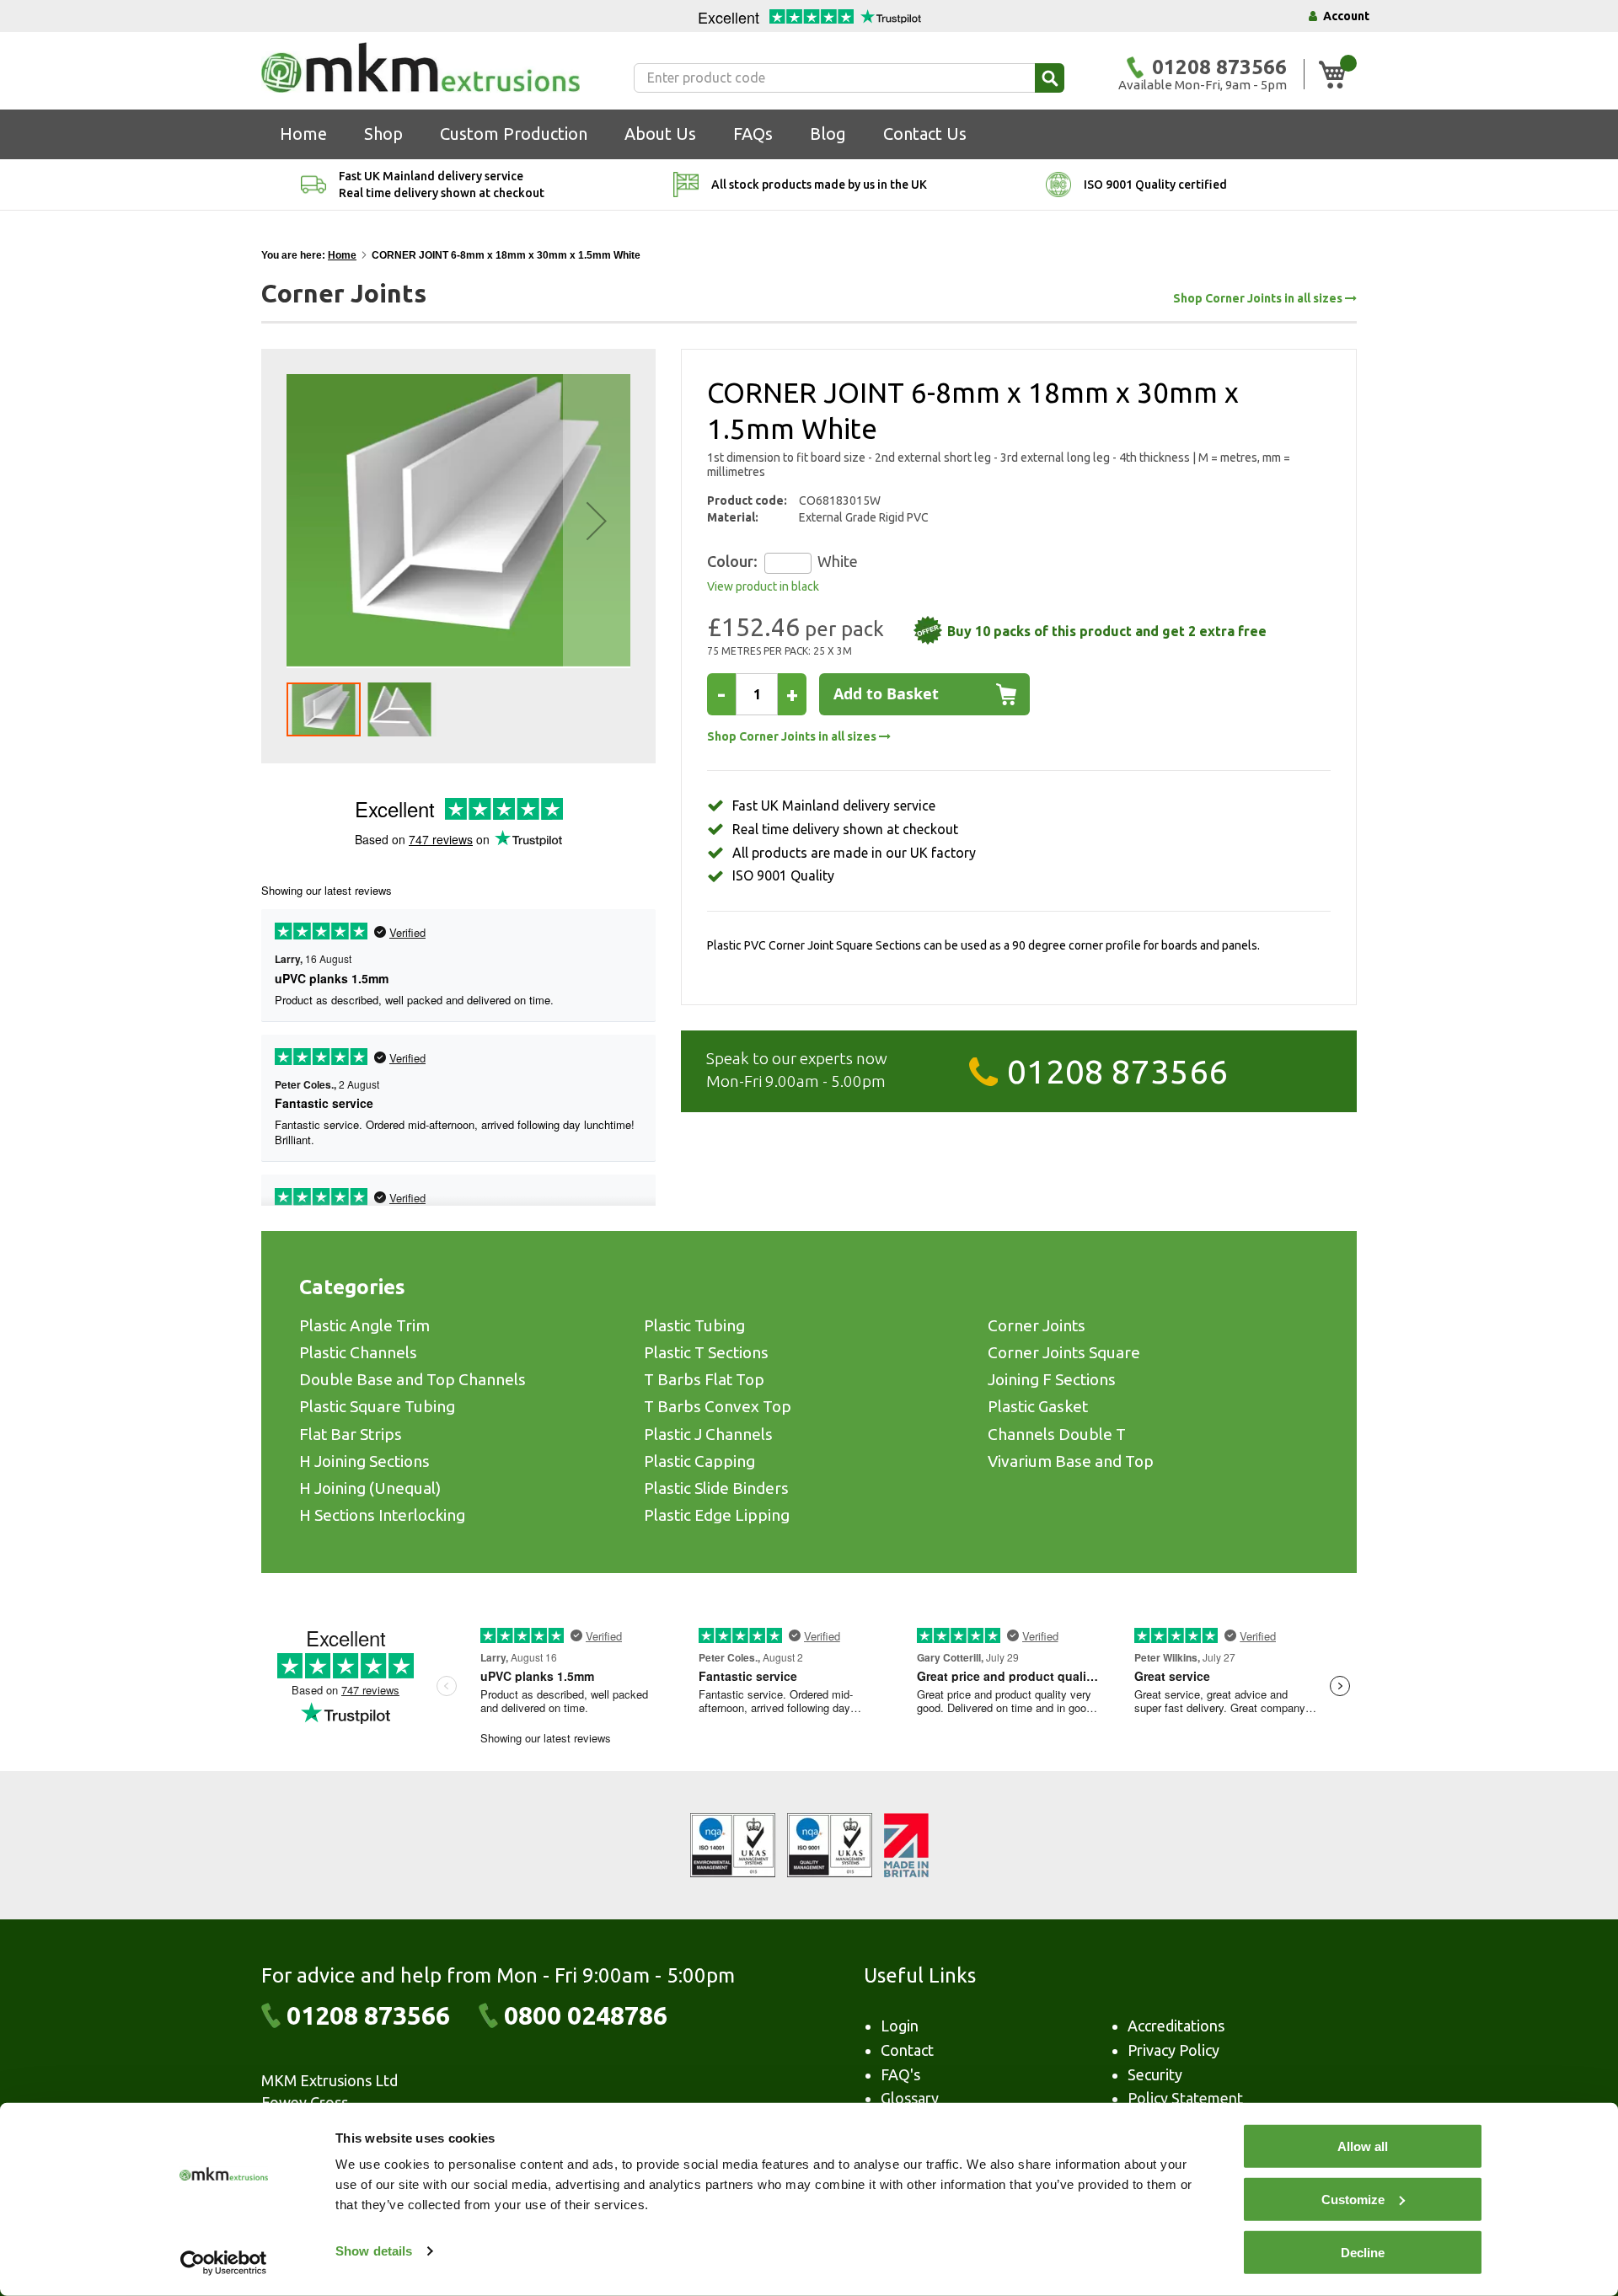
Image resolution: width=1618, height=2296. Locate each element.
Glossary (910, 2098)
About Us (660, 134)
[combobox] (849, 78)
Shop (383, 134)
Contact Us (925, 134)
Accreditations (1176, 2026)
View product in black (763, 586)
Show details (374, 2251)
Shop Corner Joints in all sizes (1259, 299)
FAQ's (900, 2074)
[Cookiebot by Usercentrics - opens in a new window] (224, 2263)
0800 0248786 (586, 2015)
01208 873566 (1117, 1071)
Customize (1353, 2200)
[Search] (1050, 78)
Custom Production (514, 134)
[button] (597, 521)
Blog (828, 134)
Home (303, 134)
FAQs (753, 134)
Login (900, 2026)
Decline (1363, 2253)
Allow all (1363, 2146)
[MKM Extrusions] (421, 67)
